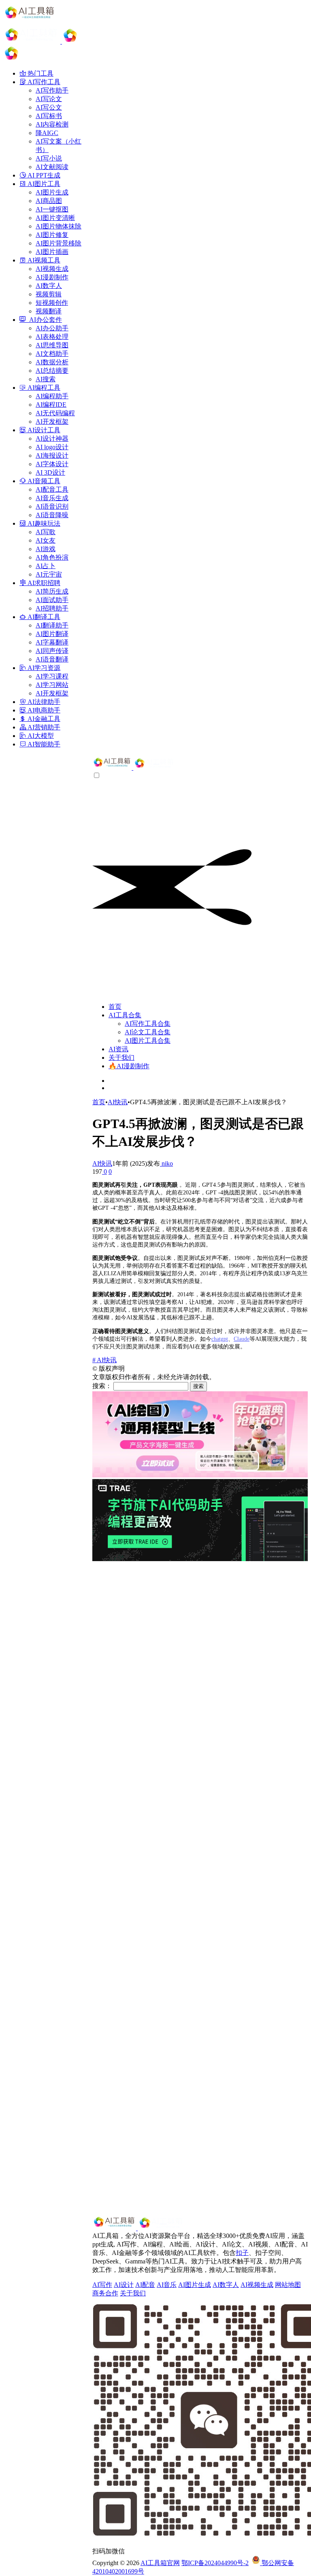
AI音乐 (167, 2285)
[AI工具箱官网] (134, 768)
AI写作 (102, 2285)
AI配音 (145, 2285)
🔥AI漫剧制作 (129, 1066)
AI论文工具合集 (148, 1032)
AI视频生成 (257, 2285)
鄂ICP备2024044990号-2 (215, 2563)
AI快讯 (118, 1102)
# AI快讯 (104, 1360)
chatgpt (220, 1339)
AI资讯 (118, 1049)
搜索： (102, 1386)
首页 (115, 1007)
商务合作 (105, 2293)
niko (166, 1163)
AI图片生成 (195, 2285)
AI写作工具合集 (148, 1024)
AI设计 (124, 2285)
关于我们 (121, 1058)
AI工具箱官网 (160, 2563)
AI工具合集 (125, 1015)
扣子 (242, 2253)
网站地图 (288, 2285)
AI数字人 (226, 2285)
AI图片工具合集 (148, 1041)
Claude (242, 1339)
